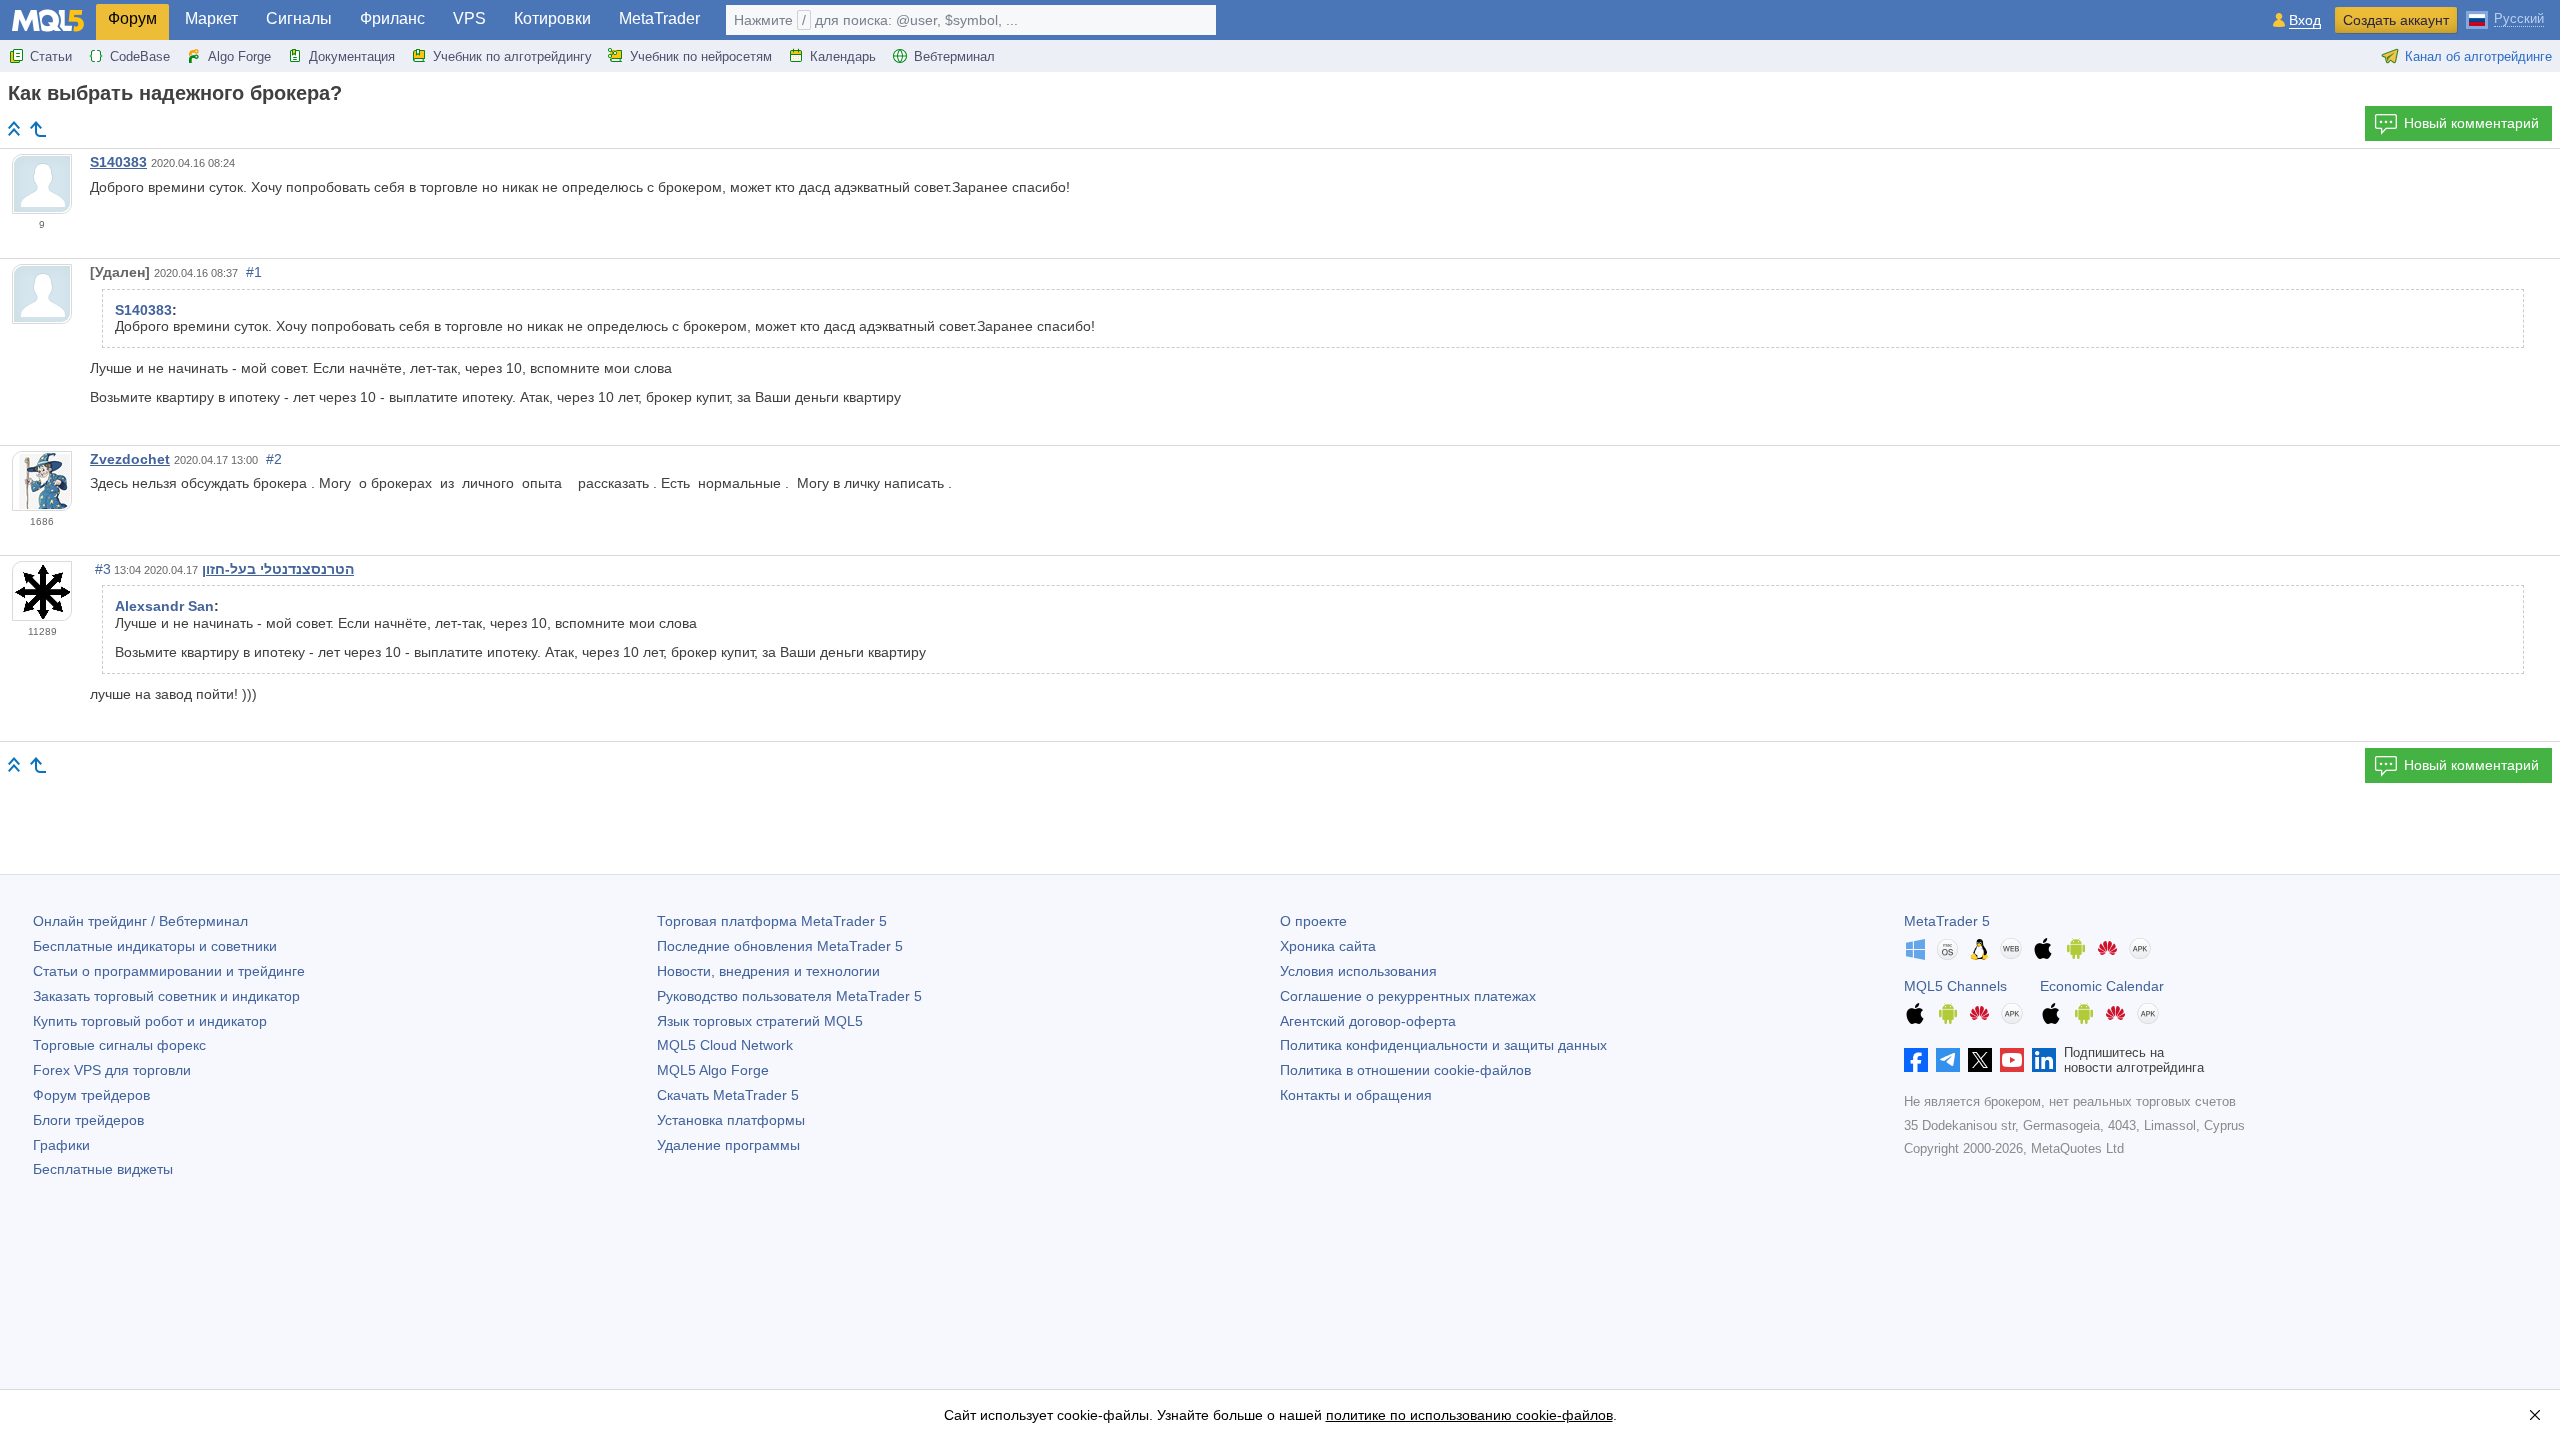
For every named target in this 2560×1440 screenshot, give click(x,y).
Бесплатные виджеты (103, 1169)
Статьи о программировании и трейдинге (169, 971)
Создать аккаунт (2396, 20)
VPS (469, 18)
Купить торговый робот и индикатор (150, 1021)
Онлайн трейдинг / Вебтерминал (140, 921)
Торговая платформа (772, 921)
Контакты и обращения (1356, 1095)
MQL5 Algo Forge (713, 1070)
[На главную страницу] (14, 128)
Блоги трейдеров (88, 1120)
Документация (352, 56)
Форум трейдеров (91, 1095)
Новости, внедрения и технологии (768, 971)
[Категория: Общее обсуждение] (38, 129)
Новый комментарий (2471, 123)
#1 (254, 272)
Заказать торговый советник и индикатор (166, 996)
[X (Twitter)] (1980, 1060)
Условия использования (1358, 971)
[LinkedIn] (2044, 1060)
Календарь (843, 56)
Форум (132, 18)
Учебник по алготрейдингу (512, 56)
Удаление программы (728, 1145)
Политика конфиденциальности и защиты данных (1443, 1045)
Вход (2305, 20)
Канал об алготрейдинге (2478, 56)
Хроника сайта (1328, 946)
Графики (61, 1145)
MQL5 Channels (1955, 986)
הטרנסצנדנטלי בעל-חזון (278, 569)
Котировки (552, 18)
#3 (103, 569)
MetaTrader (659, 18)
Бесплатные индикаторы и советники (155, 946)
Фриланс (392, 18)
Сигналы (299, 18)
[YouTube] (2012, 1060)
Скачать (728, 1095)
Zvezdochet (130, 459)
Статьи (51, 56)
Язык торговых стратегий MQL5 (760, 1021)
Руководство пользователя (789, 996)
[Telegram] (1948, 1060)
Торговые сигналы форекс (119, 1045)
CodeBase (140, 56)
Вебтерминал (954, 56)
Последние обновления (780, 946)
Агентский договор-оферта (1368, 1021)
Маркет (211, 18)
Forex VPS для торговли (112, 1070)
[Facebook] (1916, 1060)
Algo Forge (239, 56)
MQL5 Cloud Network (725, 1045)
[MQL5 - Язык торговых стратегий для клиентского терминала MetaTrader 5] (48, 20)
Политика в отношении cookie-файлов (1405, 1070)
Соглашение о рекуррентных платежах (1408, 996)
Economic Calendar (2102, 986)
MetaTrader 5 (1947, 921)
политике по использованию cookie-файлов (1469, 1415)
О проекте (1313, 921)
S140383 (118, 162)
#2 (274, 459)
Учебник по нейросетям (701, 56)
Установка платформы (731, 1120)
